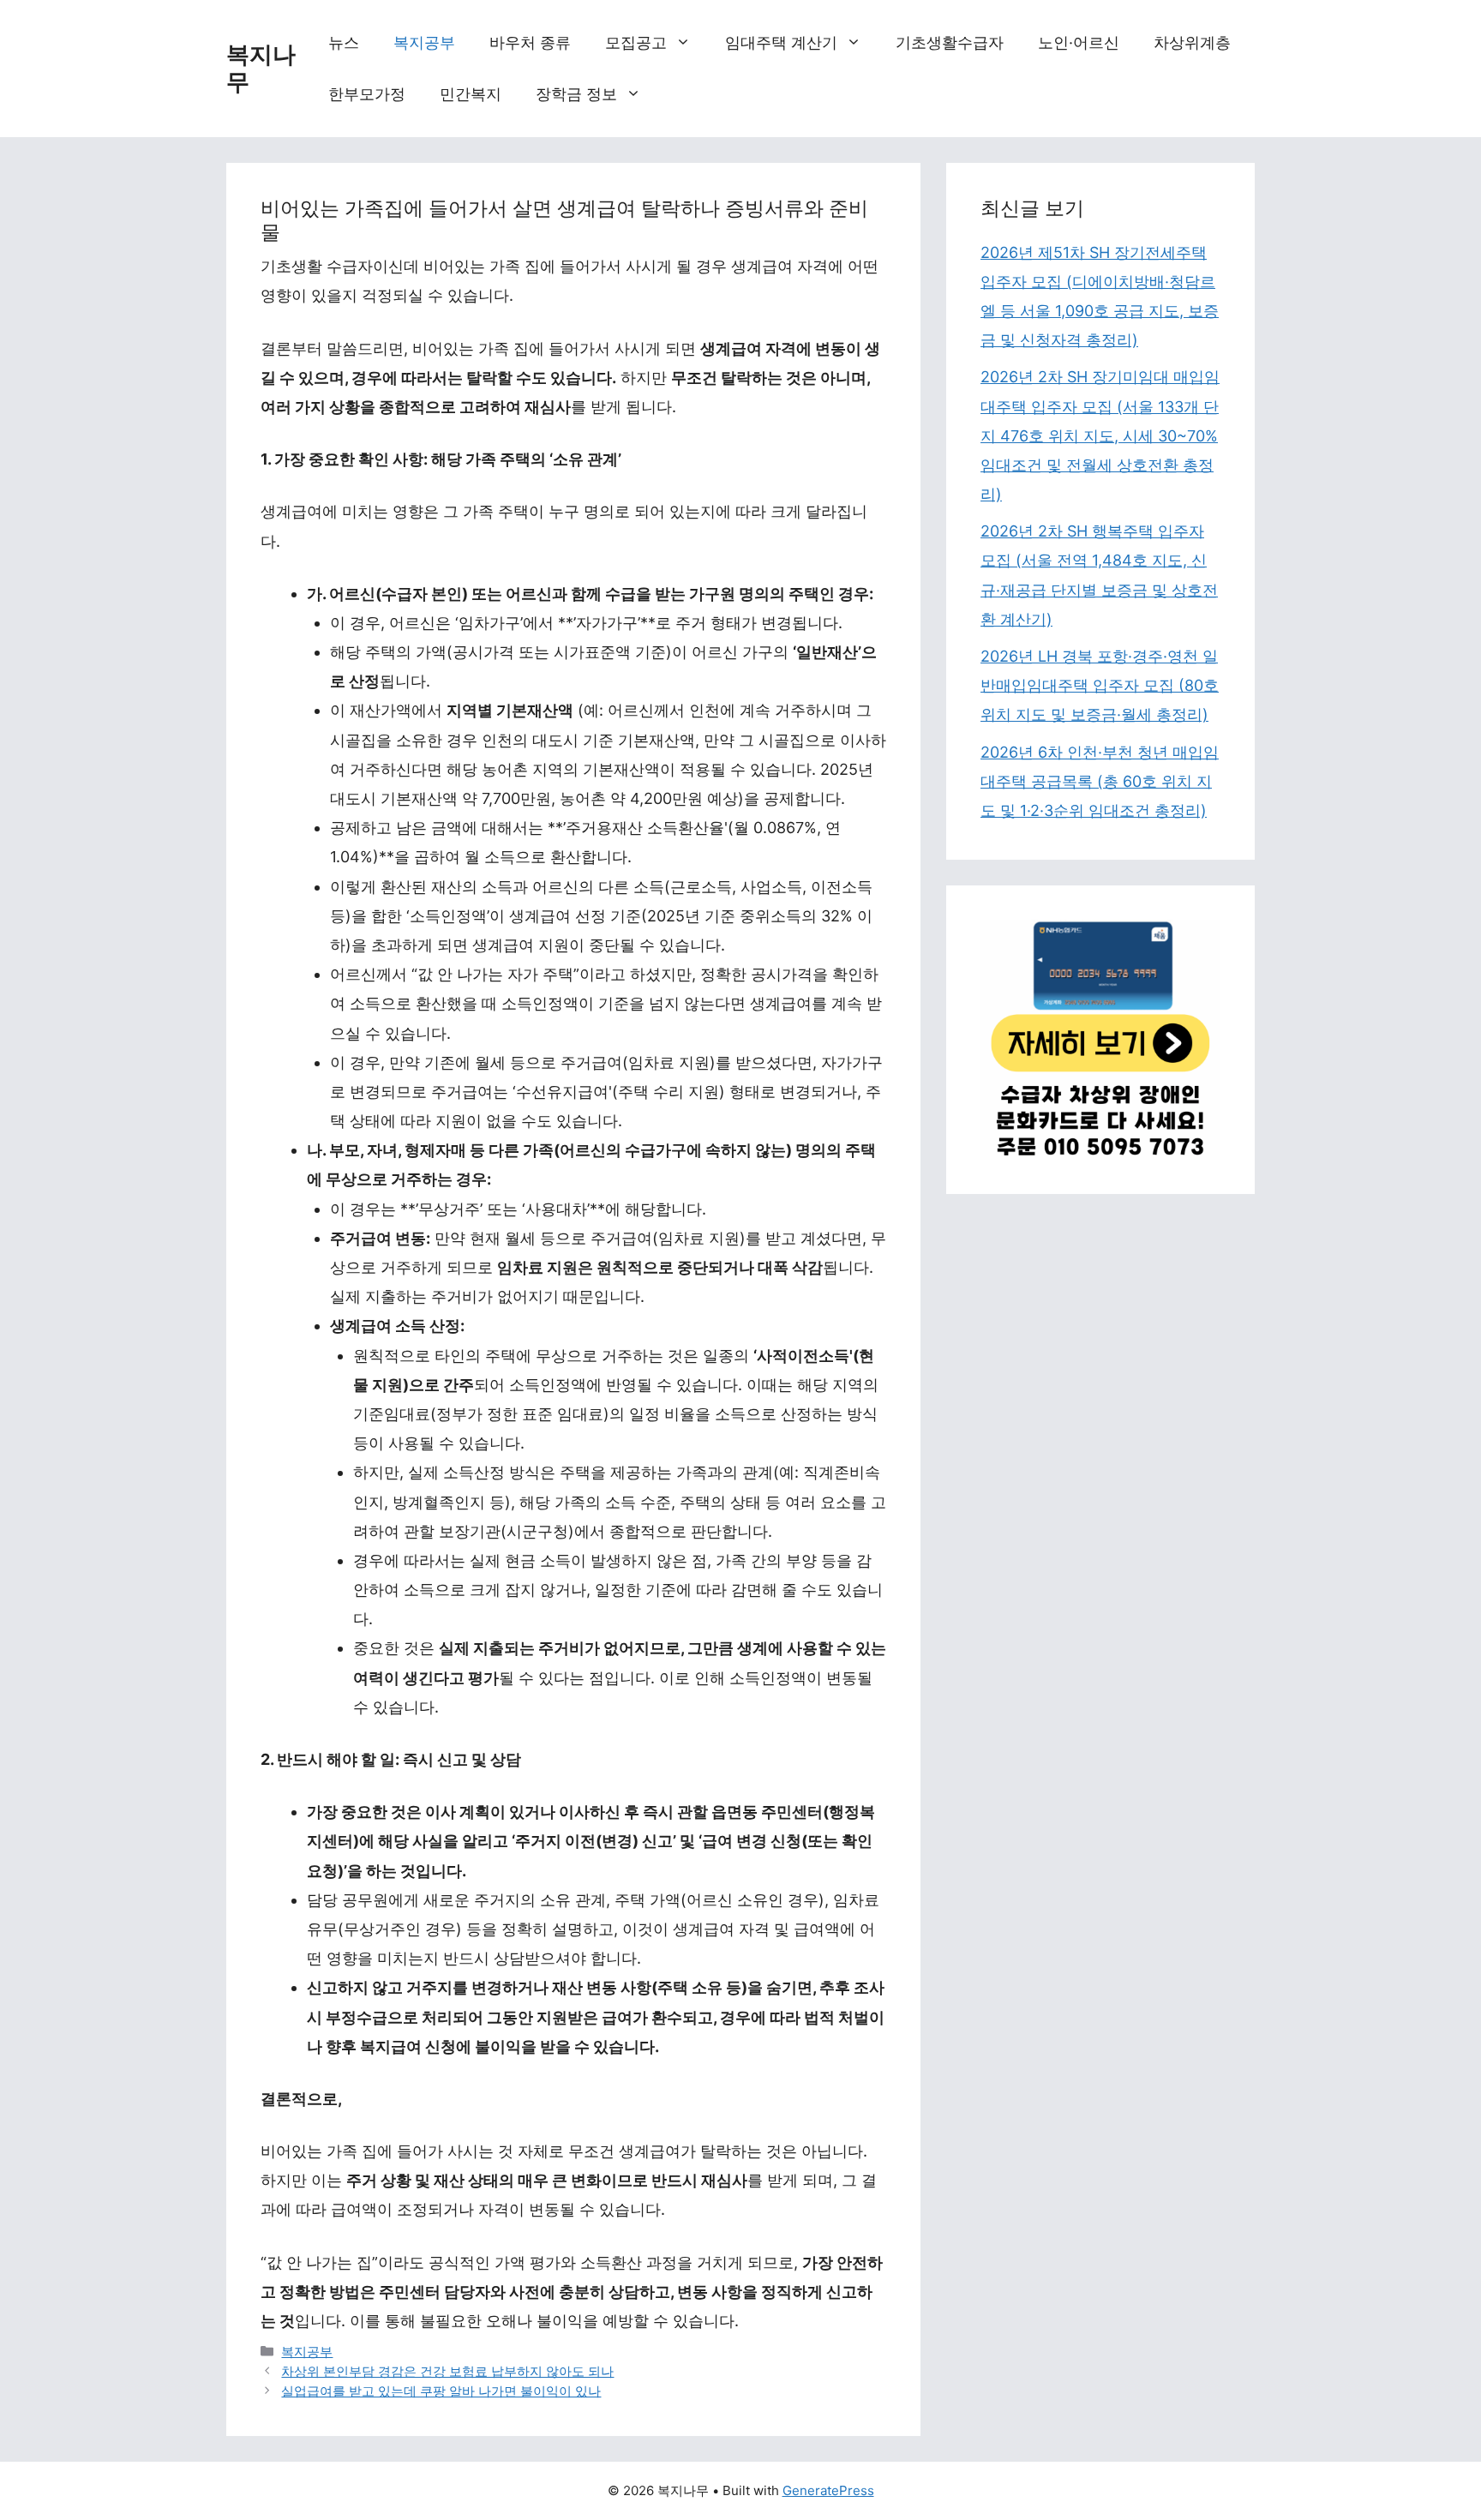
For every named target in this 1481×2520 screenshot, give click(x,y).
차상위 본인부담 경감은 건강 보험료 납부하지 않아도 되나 (447, 2371)
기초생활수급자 (950, 42)
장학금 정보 (576, 94)
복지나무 (261, 68)
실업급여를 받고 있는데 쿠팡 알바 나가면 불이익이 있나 (441, 2391)
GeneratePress (828, 2490)
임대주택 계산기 (781, 42)
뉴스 (344, 42)
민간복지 (471, 94)
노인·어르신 (1079, 42)
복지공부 (424, 42)
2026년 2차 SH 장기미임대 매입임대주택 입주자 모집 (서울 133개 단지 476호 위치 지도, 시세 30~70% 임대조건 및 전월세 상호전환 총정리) (1100, 435)
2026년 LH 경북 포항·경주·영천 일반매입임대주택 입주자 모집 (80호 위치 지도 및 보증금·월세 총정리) (1100, 685)
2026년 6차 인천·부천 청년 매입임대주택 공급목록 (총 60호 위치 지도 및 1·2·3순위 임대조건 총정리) (1100, 781)
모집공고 (636, 42)
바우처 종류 (530, 42)
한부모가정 (367, 94)
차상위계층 (1192, 42)
